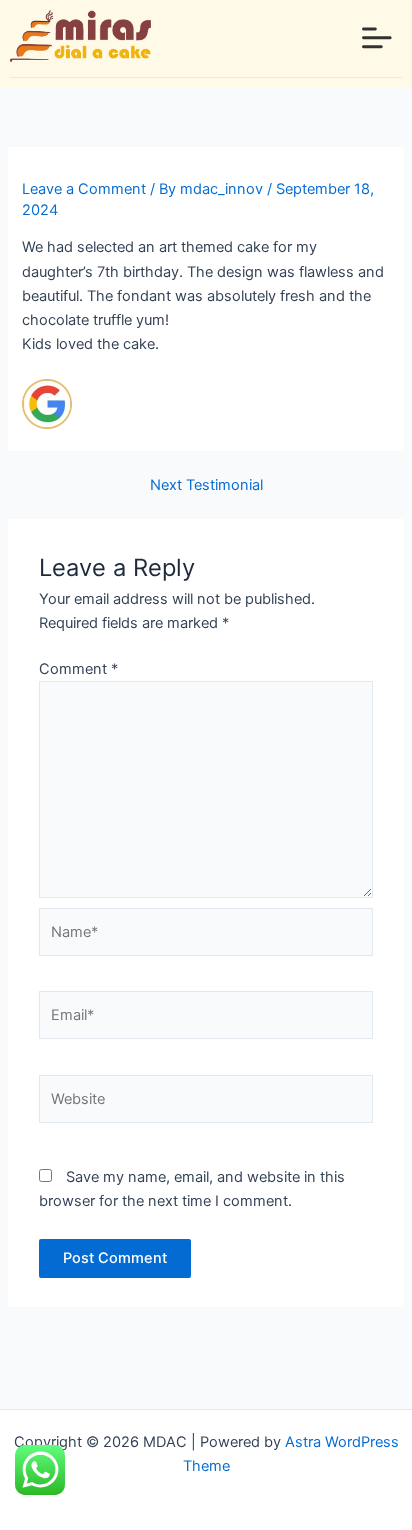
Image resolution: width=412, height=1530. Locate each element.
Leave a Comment (84, 189)
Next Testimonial (206, 485)
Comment (78, 669)
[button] (376, 39)
